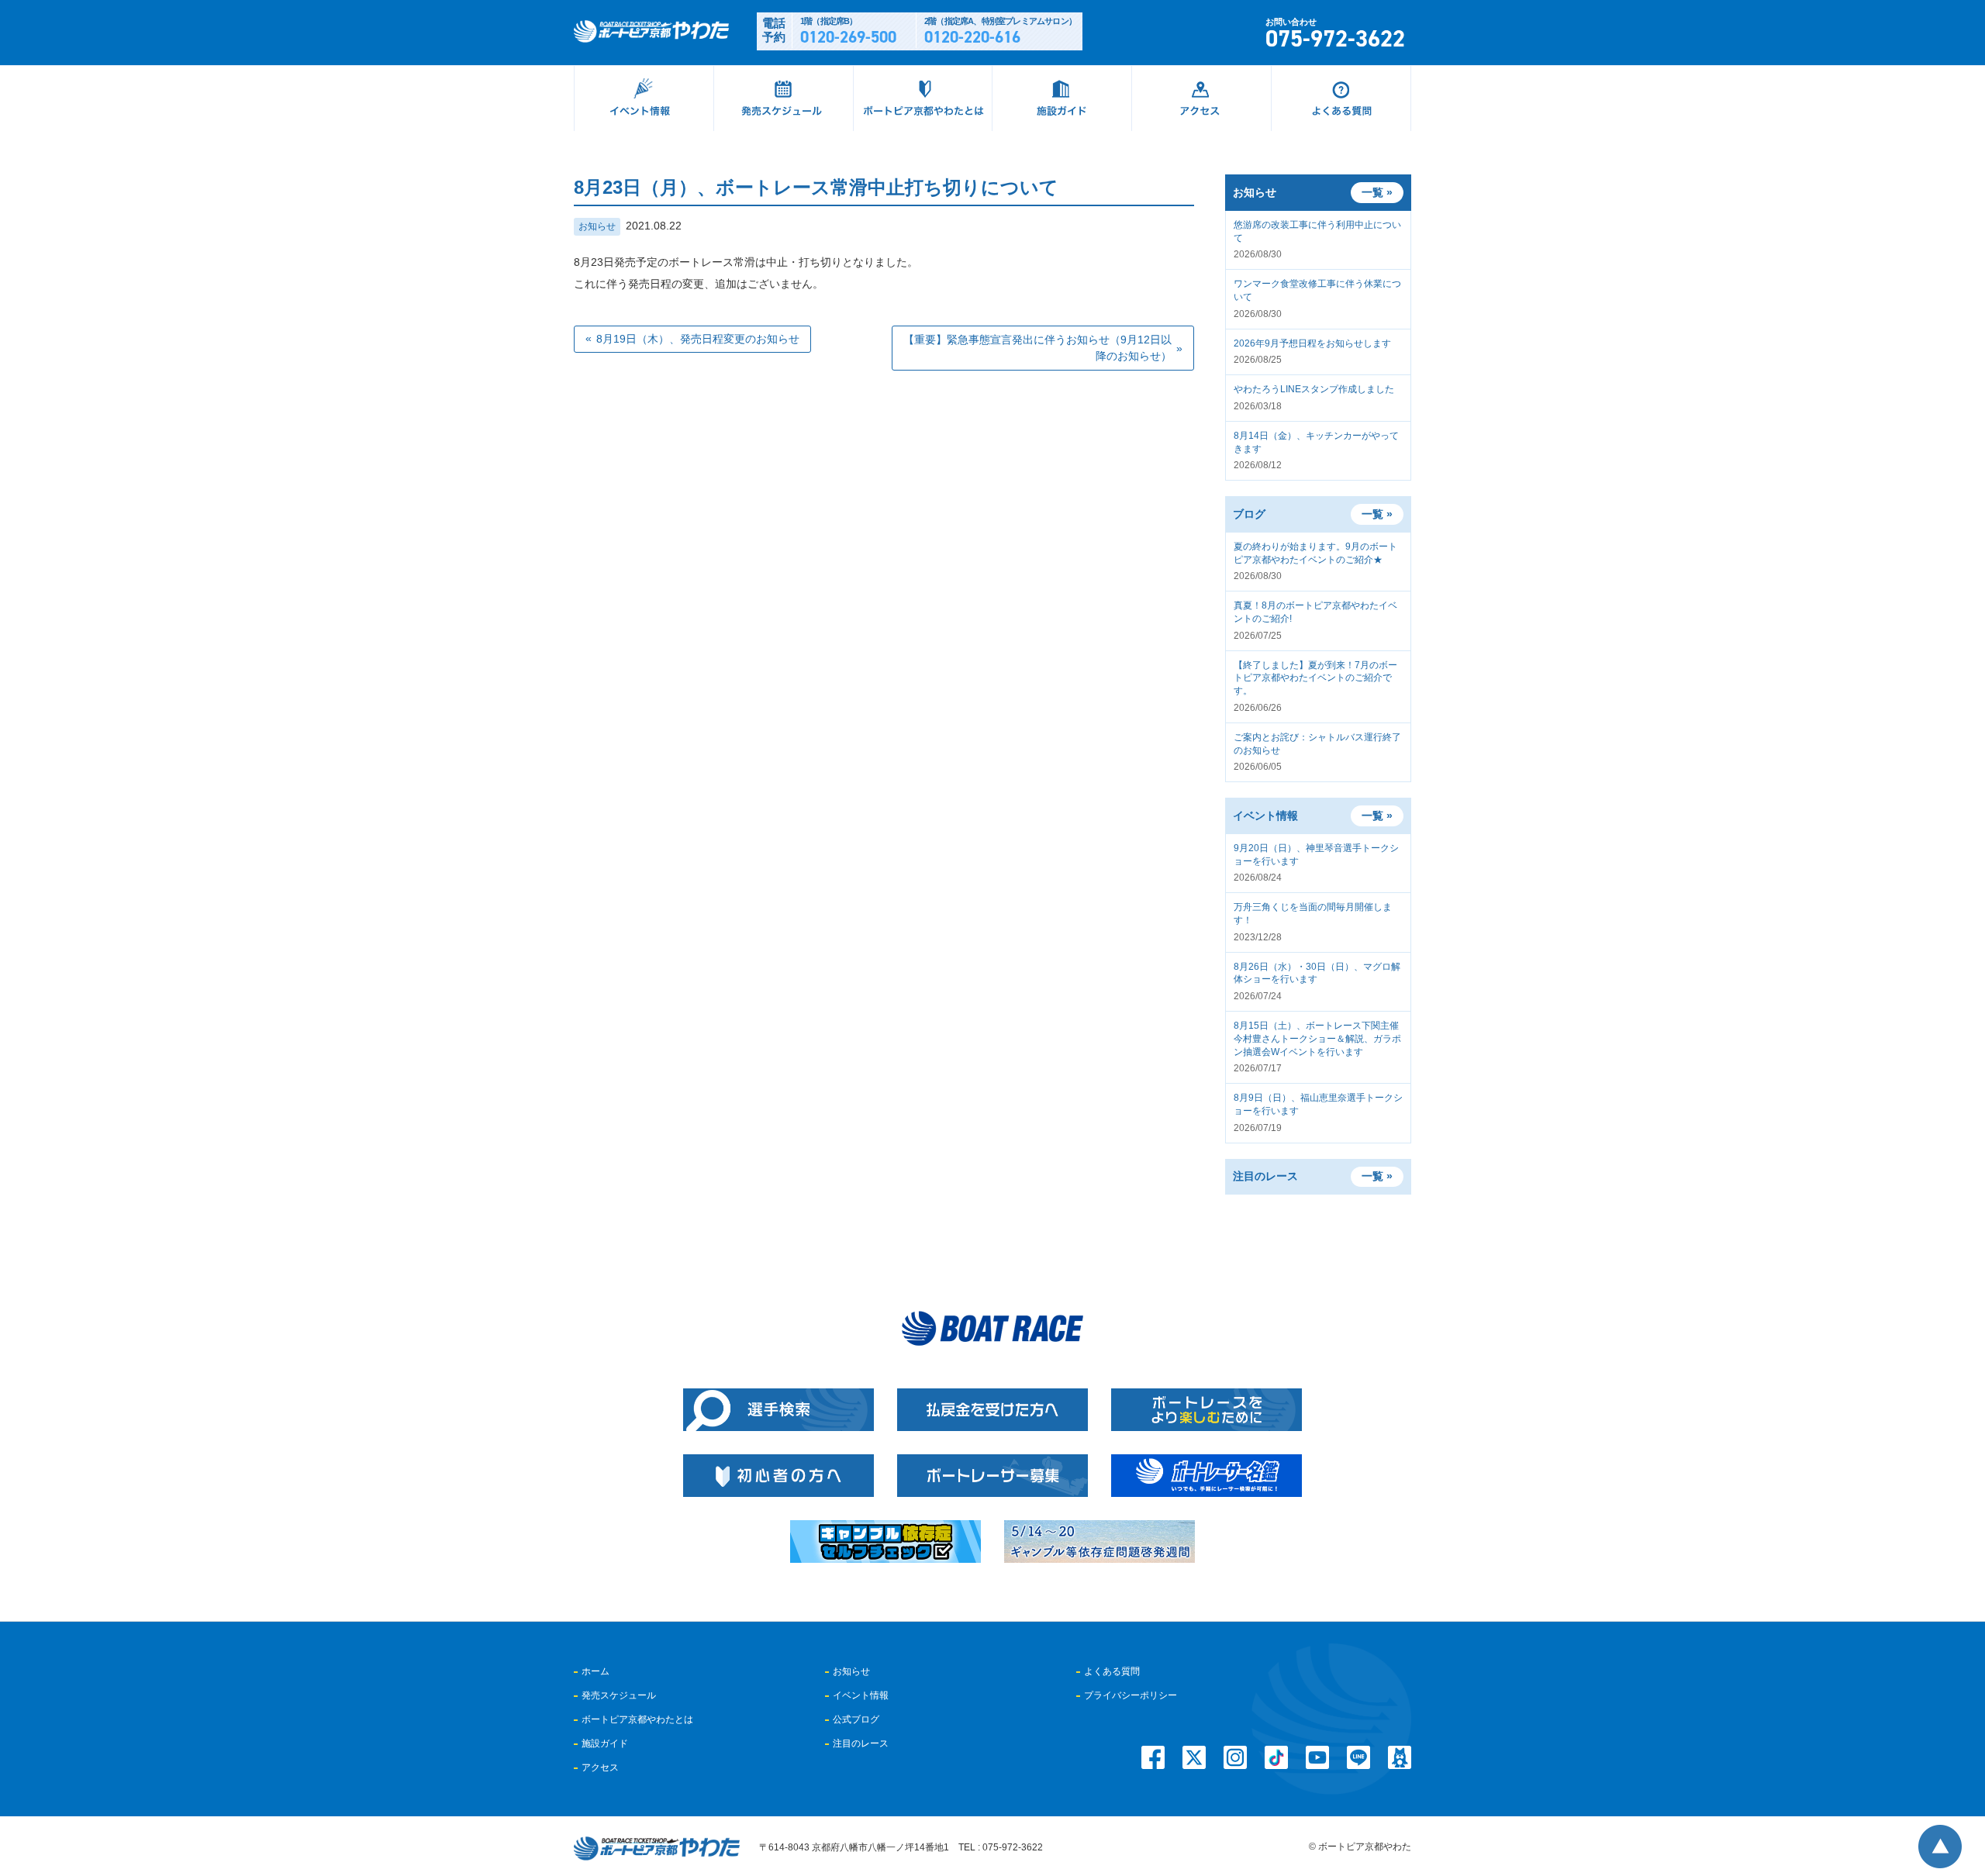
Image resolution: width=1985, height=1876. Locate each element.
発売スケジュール (619, 1695)
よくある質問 (1112, 1671)
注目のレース (861, 1743)
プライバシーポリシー (1131, 1695)
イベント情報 (861, 1695)
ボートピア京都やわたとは (637, 1719)
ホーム (595, 1671)
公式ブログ (856, 1719)
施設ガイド (605, 1743)
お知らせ (597, 226)
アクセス (600, 1767)
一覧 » (1377, 514)
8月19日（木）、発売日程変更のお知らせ (698, 339)
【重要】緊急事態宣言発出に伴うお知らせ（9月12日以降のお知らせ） (1037, 348)
